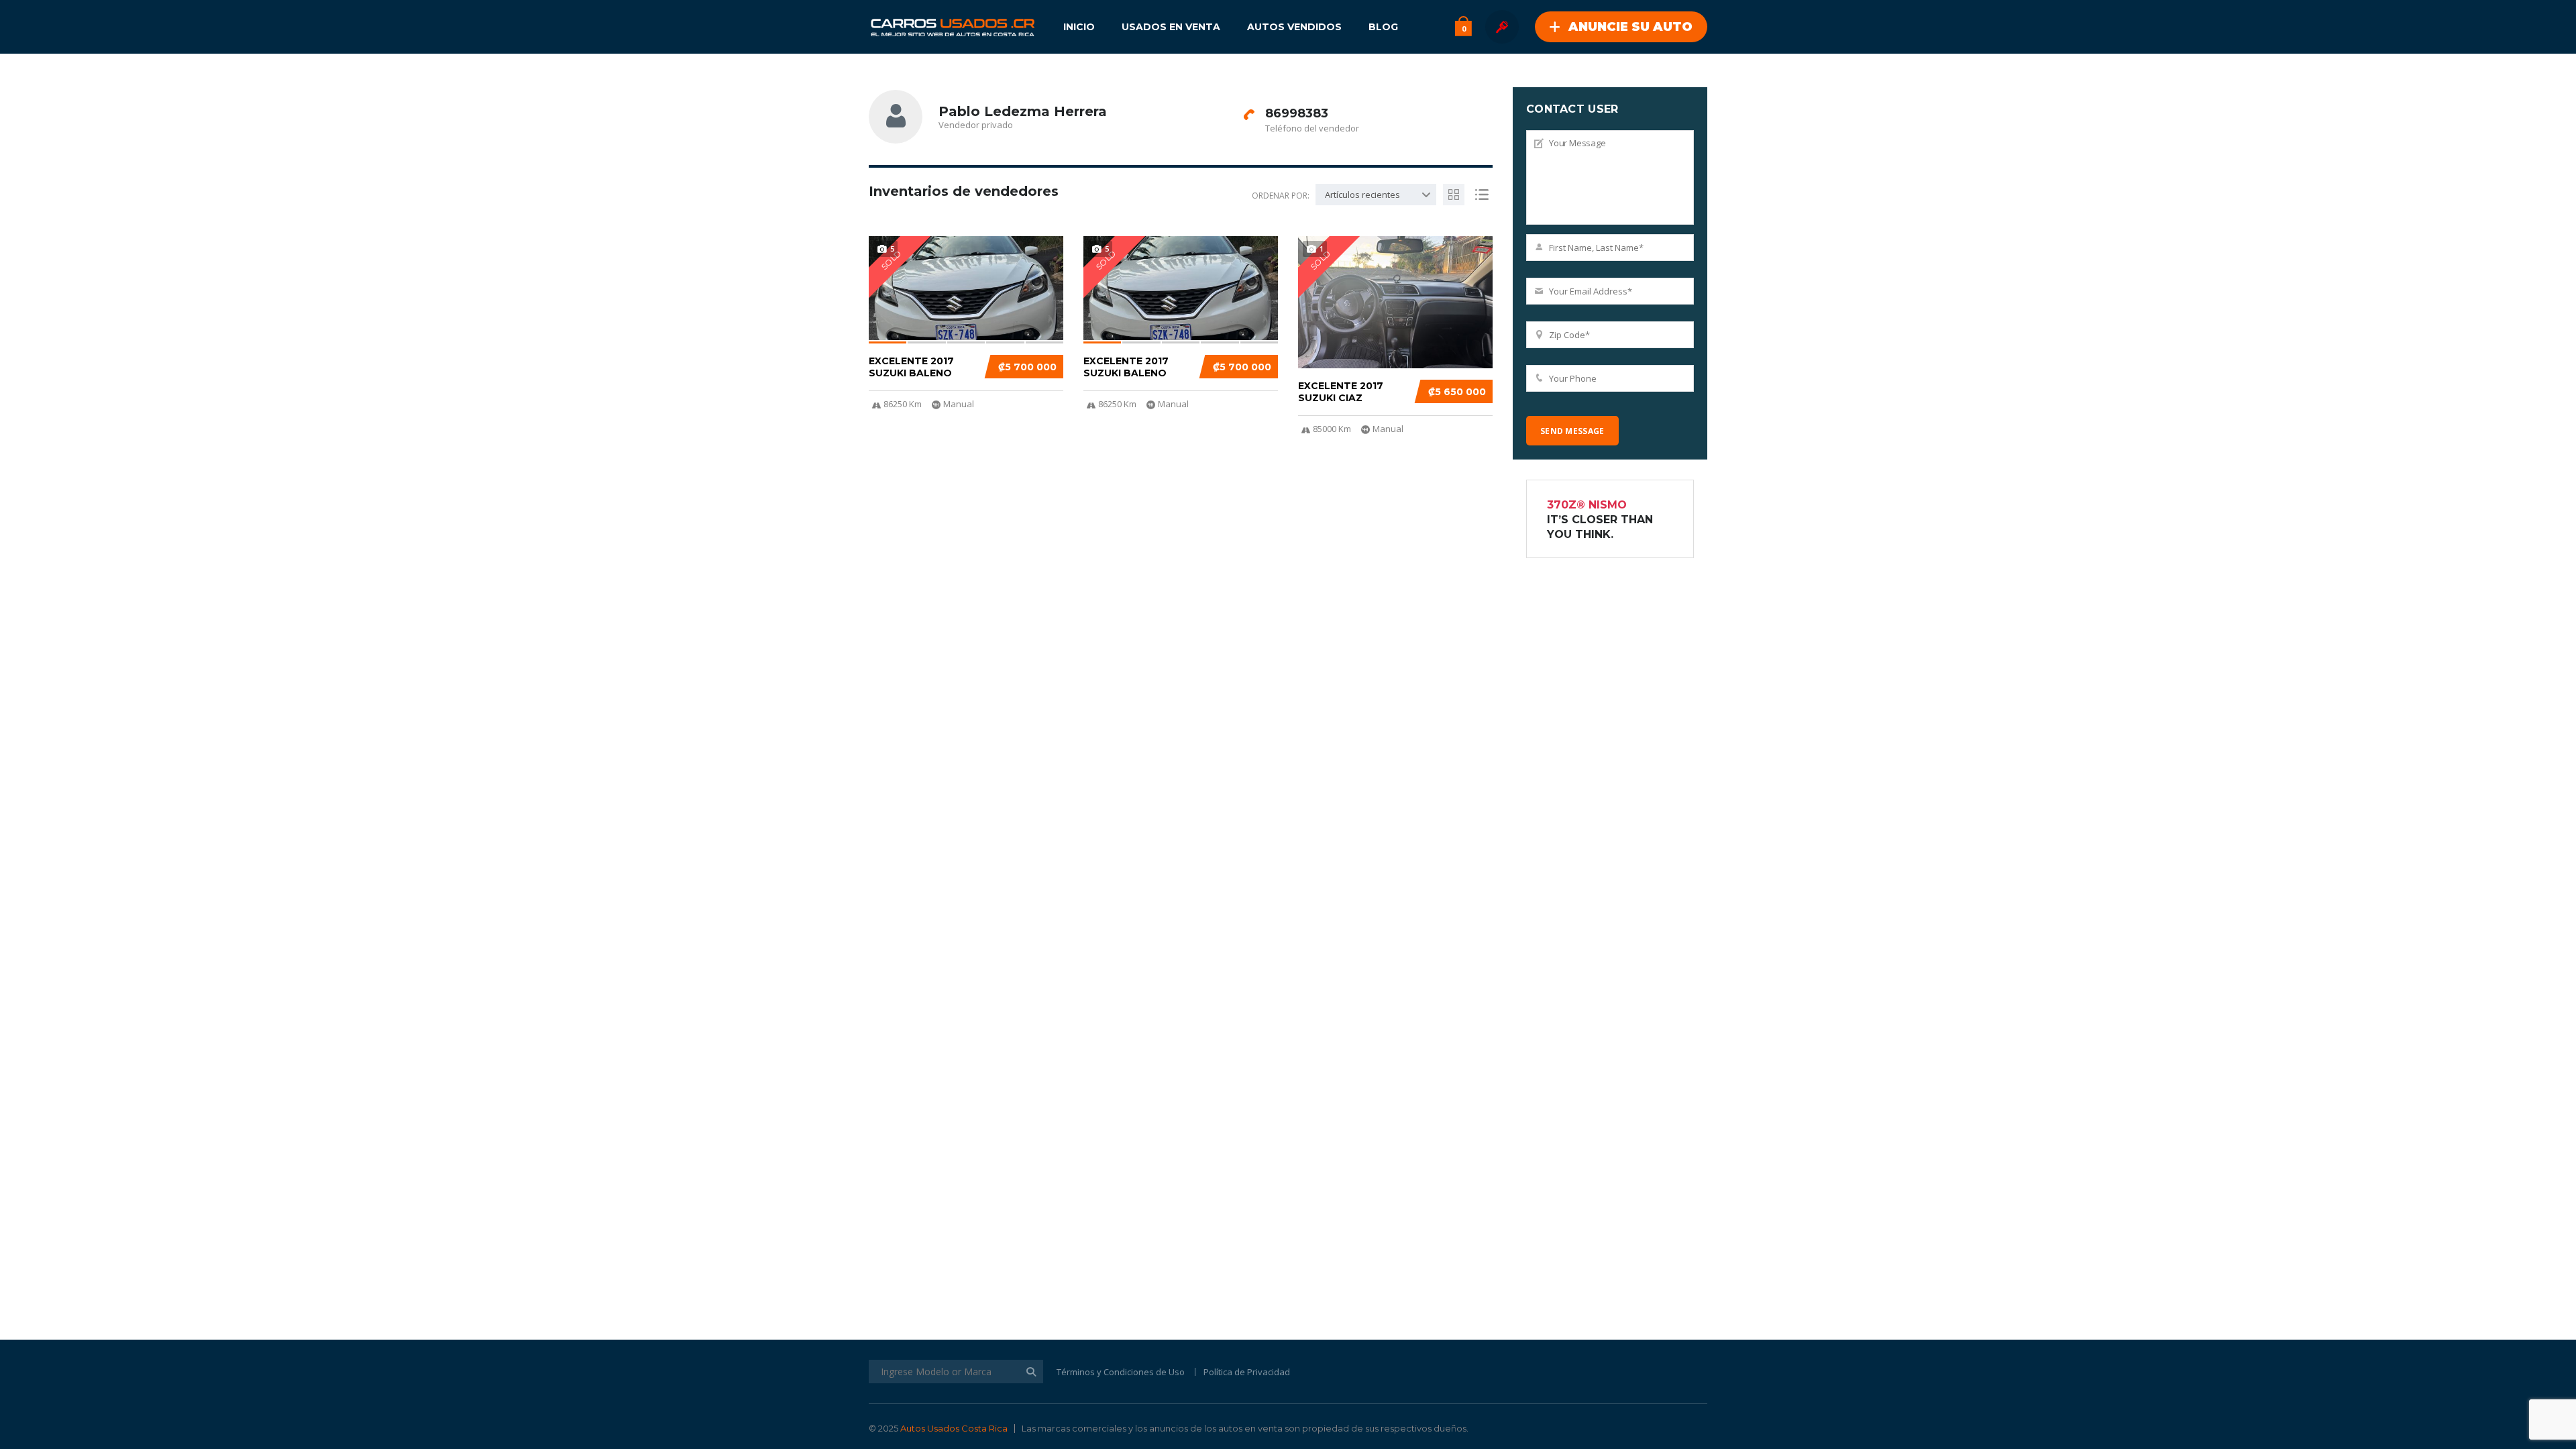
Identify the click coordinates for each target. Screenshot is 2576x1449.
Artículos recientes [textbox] (1362, 195)
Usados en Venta (1171, 27)
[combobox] (1376, 195)
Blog (1383, 27)
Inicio (1079, 27)
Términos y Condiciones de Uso (1121, 1372)
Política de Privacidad (1247, 1372)
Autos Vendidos (1294, 27)
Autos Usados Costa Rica (954, 1428)
